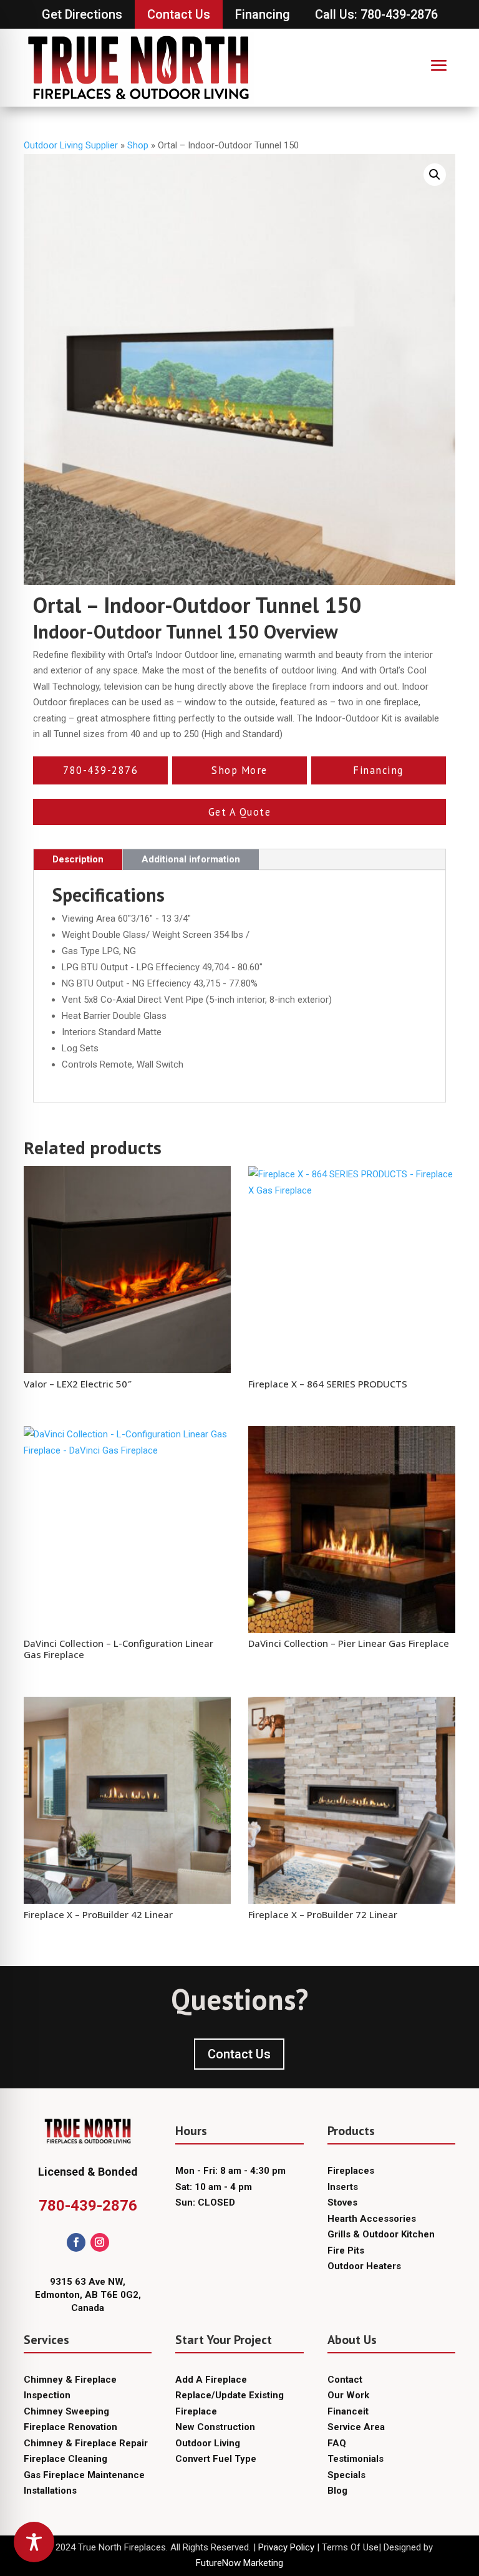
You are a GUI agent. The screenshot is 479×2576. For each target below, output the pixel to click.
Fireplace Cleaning (65, 2459)
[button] (435, 175)
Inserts (343, 2187)
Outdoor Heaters (364, 2266)
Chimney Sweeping (66, 2411)
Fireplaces (351, 2171)
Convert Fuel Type (216, 2459)
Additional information (191, 859)
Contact (345, 2380)
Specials (346, 2475)
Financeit (348, 2411)
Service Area (356, 2427)
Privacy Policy (286, 2547)
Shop (138, 145)
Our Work (348, 2395)
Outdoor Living (208, 2443)
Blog (337, 2491)
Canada (88, 2308)
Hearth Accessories (372, 2219)
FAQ (337, 2443)
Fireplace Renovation (70, 2427)
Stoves (342, 2202)
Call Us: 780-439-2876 (376, 14)
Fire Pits (346, 2250)
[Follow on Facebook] (76, 2242)
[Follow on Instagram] (100, 2242)
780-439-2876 (88, 2206)
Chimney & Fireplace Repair (86, 2443)
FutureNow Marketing (239, 2563)
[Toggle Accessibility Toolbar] (34, 2542)
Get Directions (82, 14)
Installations (50, 2491)
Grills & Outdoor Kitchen (381, 2234)
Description (78, 859)
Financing (263, 14)
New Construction (215, 2427)
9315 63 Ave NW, (88, 2282)
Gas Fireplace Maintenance (84, 2475)
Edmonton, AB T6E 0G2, (88, 2295)
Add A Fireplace (211, 2380)
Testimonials (356, 2459)
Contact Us (179, 14)
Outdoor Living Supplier (71, 145)
